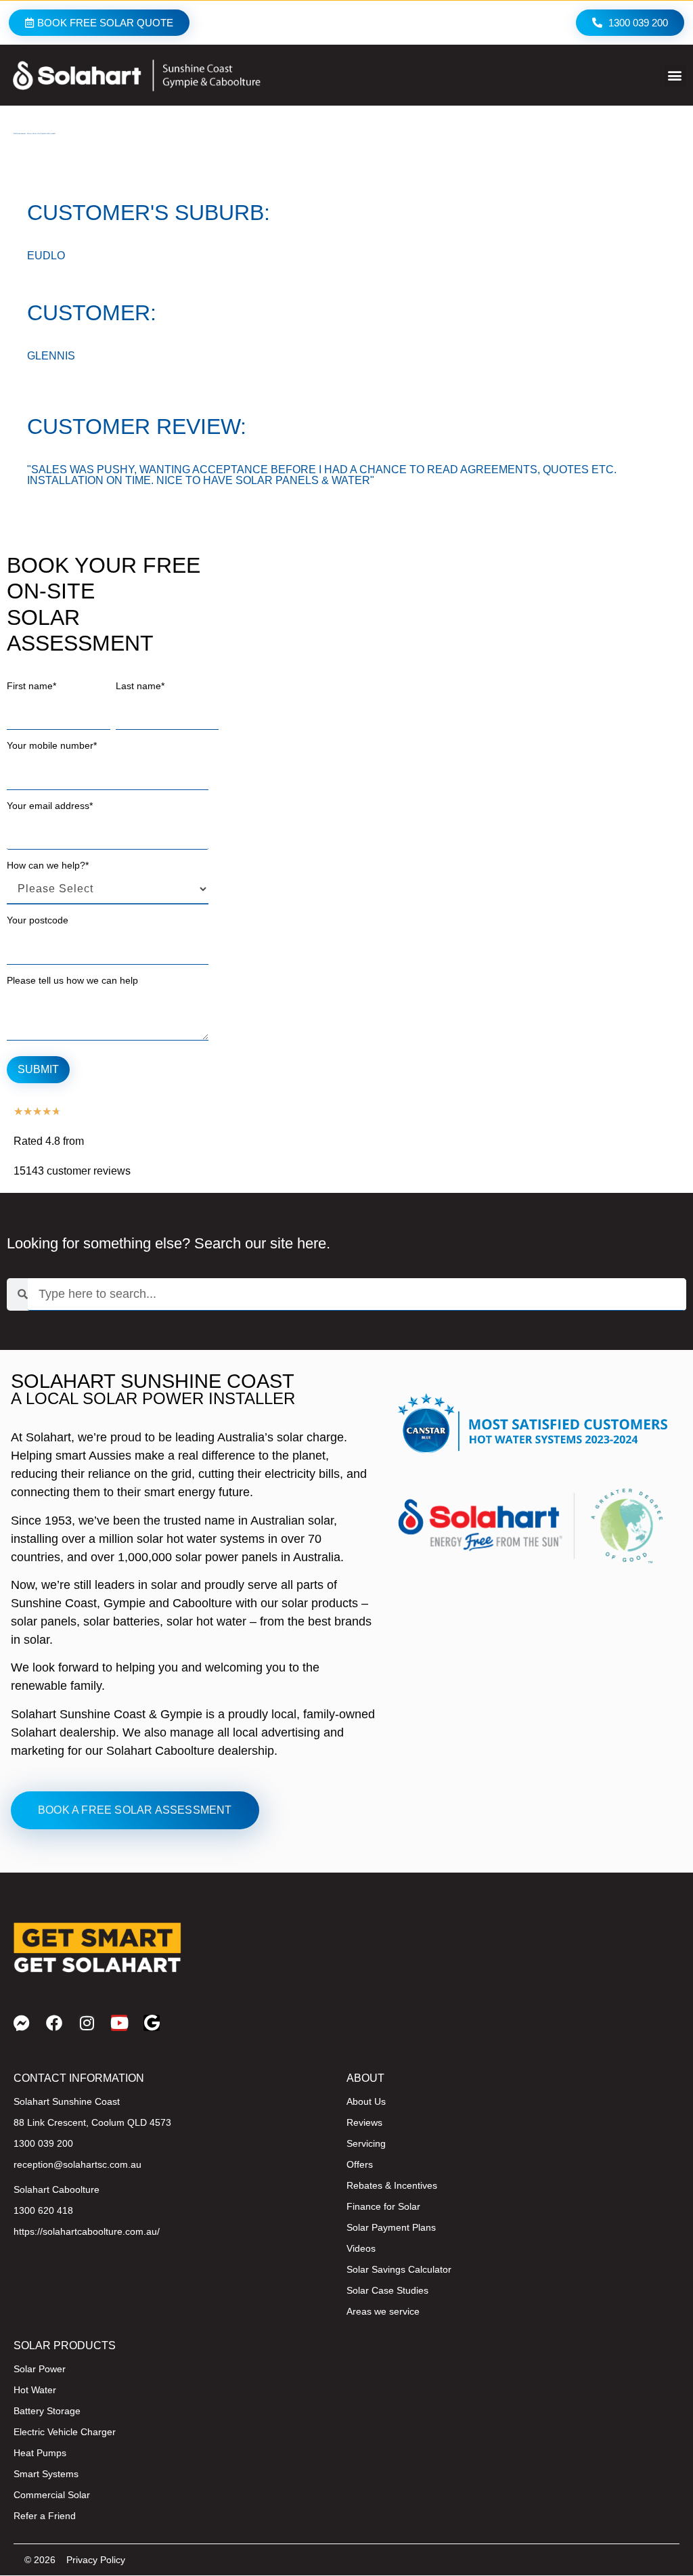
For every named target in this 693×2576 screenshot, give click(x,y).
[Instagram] (87, 2023)
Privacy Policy (96, 2560)
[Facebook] (54, 2023)
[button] (675, 75)
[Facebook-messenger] (22, 2023)
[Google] (152, 2023)
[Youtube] (119, 2023)
